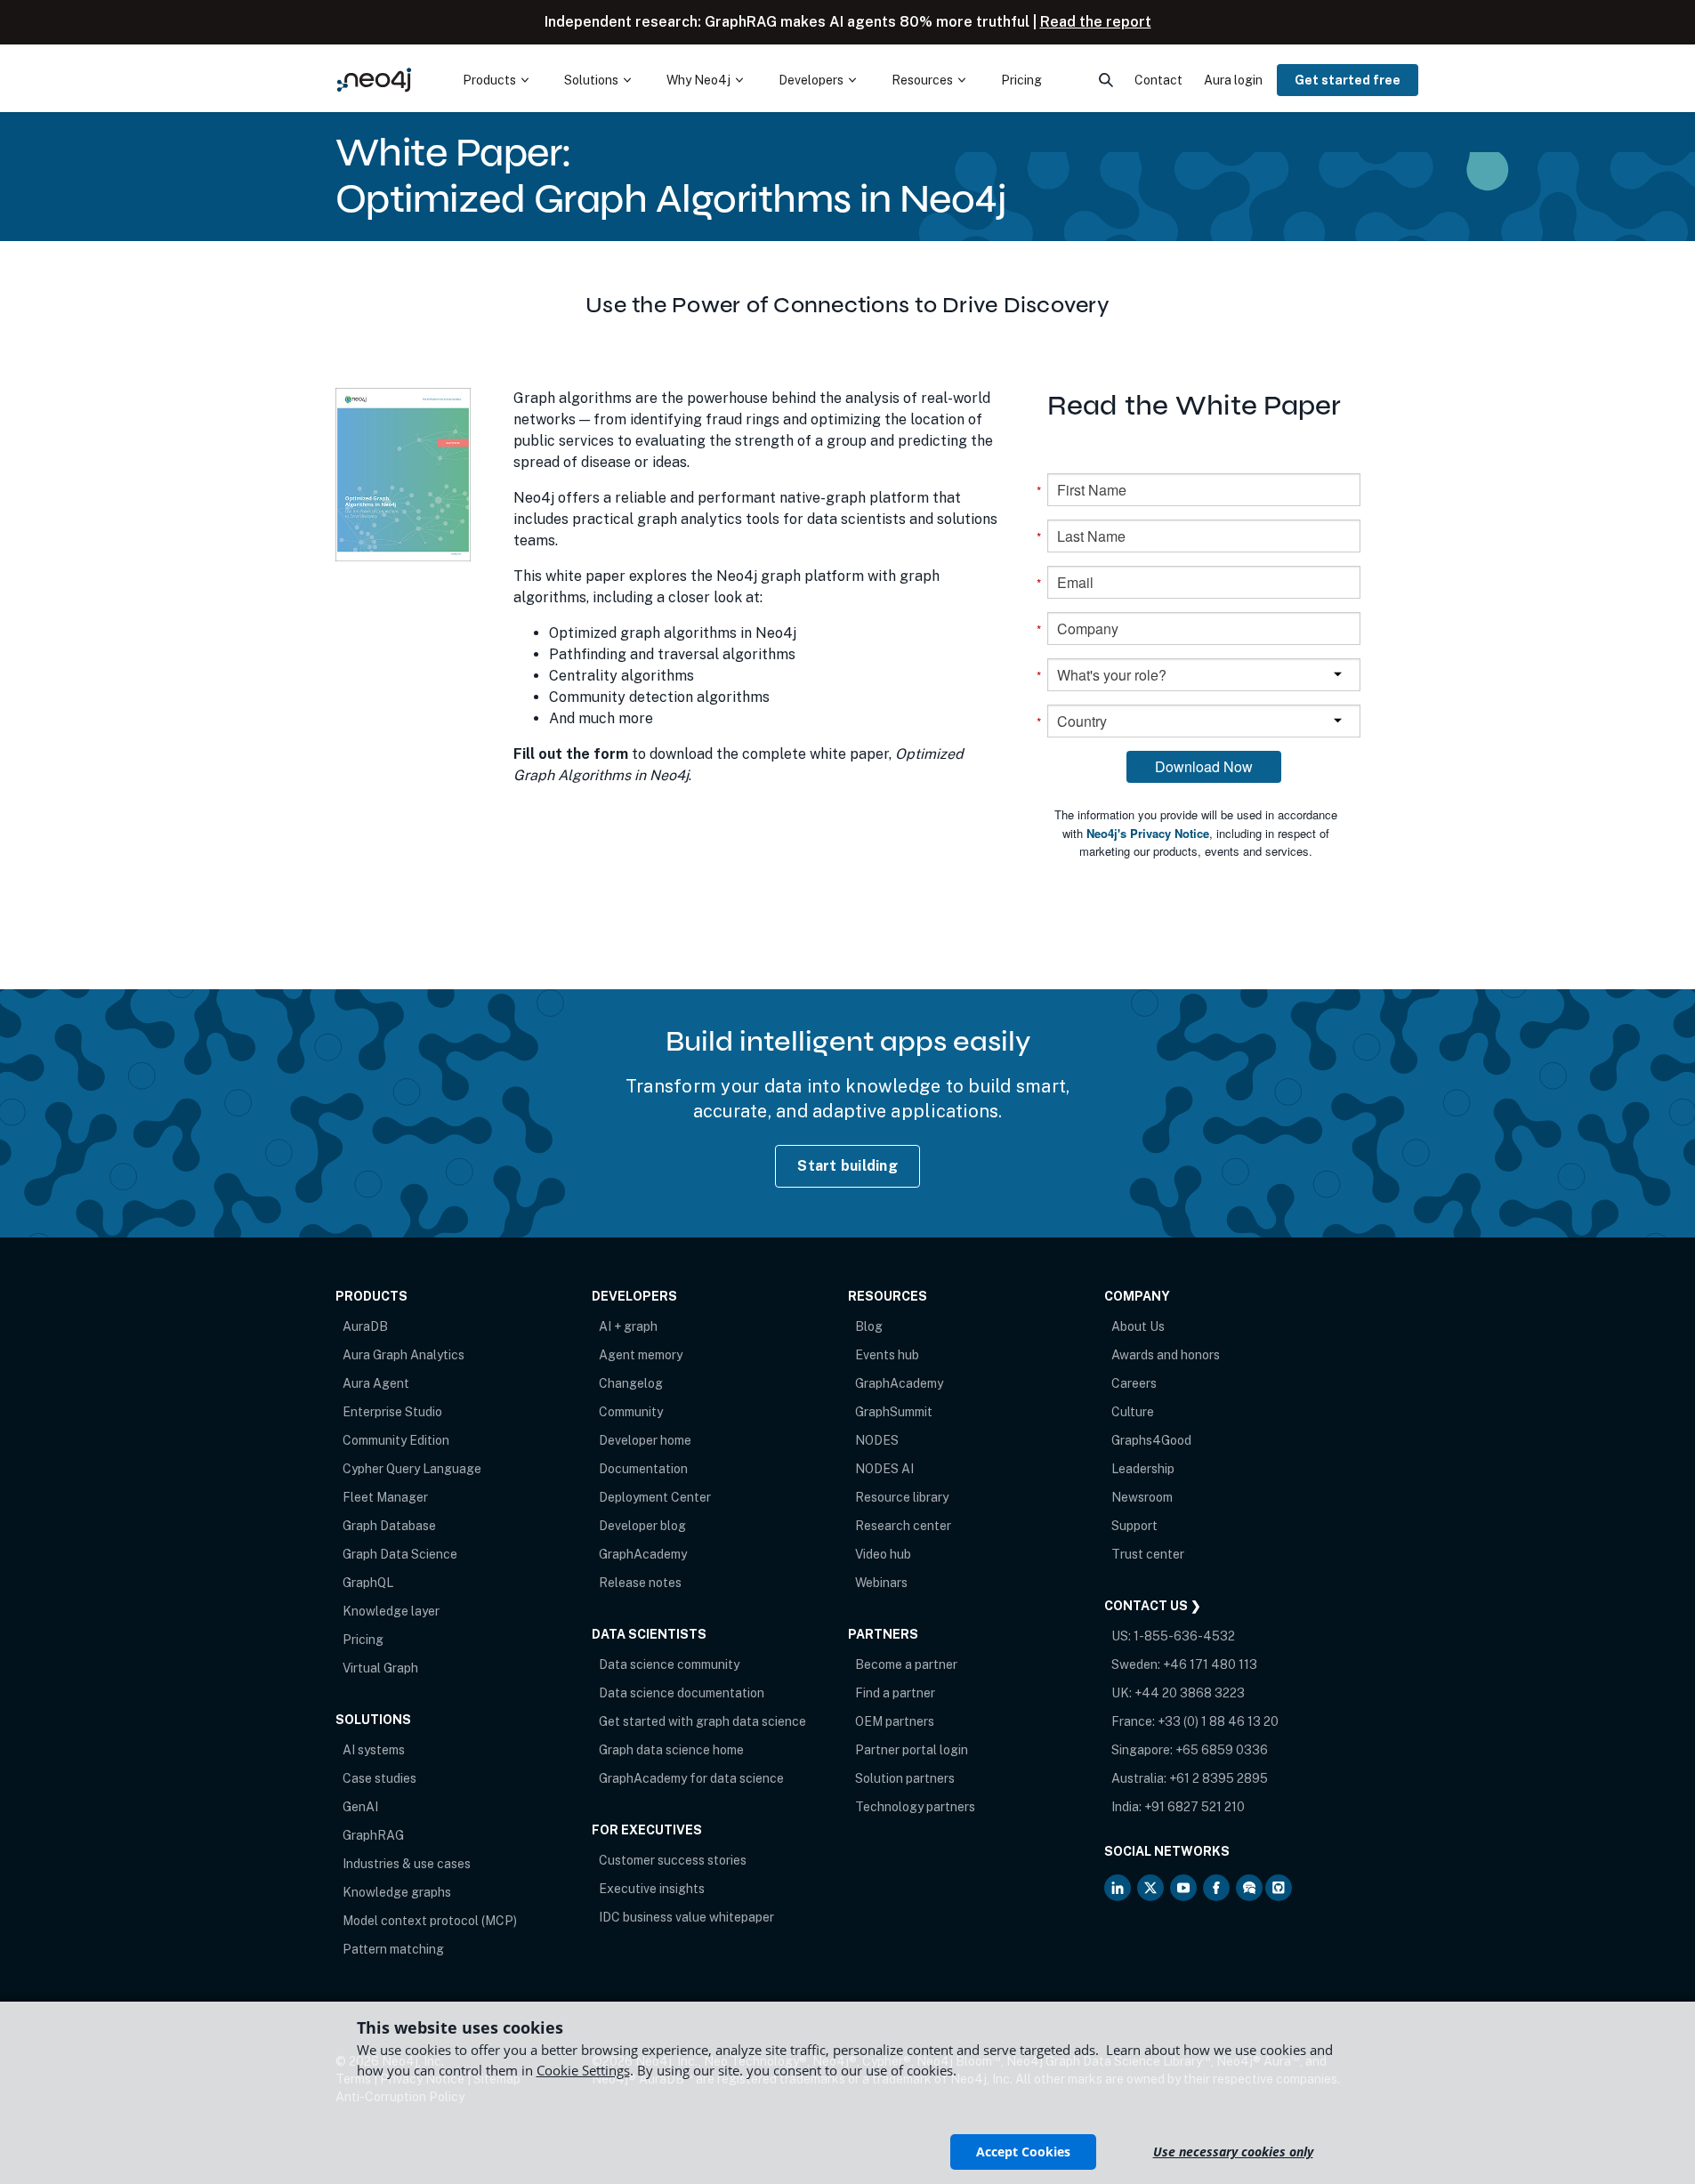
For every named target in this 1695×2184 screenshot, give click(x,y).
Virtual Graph (380, 1668)
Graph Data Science (400, 1554)
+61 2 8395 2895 (1219, 1778)
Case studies (379, 1778)
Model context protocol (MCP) (430, 1921)
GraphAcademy (643, 1554)
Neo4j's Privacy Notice (1148, 833)
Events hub (887, 1355)
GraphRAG (373, 1835)
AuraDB (365, 1326)
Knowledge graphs (397, 1892)
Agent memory (641, 1355)
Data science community (669, 1664)
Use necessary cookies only (1233, 2152)
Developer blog (642, 1526)
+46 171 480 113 (1210, 1664)
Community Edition (396, 1440)
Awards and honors (1166, 1355)
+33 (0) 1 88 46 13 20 (1218, 1721)
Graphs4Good (1151, 1440)
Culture (1133, 1412)
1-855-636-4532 (1184, 1636)
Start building (847, 1166)
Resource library (902, 1497)
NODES (877, 1440)
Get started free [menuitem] (1348, 80)
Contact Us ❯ (1153, 1606)
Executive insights (652, 1889)
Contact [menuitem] (1158, 80)
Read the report (1096, 22)
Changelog (631, 1383)
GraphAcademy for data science (691, 1778)
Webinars (881, 1583)
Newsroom (1142, 1497)
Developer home (645, 1440)
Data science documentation (682, 1693)
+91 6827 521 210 (1195, 1807)
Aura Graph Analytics (404, 1355)
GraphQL (368, 1583)
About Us (1138, 1326)
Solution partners (905, 1778)
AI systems (374, 1750)
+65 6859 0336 (1222, 1750)
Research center (903, 1526)
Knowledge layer (391, 1611)
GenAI (360, 1807)
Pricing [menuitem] (1021, 80)
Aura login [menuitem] (1233, 80)
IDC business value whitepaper (686, 1917)
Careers (1134, 1383)
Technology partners (915, 1807)
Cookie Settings (583, 2070)
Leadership (1143, 1469)
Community (631, 1412)
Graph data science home (671, 1750)
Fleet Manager (385, 1497)
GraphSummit (894, 1412)
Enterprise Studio (392, 1412)
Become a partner (906, 1664)
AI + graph (628, 1326)
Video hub (883, 1554)
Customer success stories (673, 1860)
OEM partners (895, 1721)
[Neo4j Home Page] (375, 80)
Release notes (640, 1583)
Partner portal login (912, 1750)
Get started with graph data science (702, 1721)
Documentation (643, 1469)
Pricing (363, 1640)
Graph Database (389, 1526)
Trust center (1148, 1554)
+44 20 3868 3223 (1190, 1693)
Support (1134, 1526)
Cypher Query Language (412, 1469)
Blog (869, 1326)
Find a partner (895, 1693)
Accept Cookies (1023, 2152)
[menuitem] (496, 80)
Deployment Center (655, 1497)
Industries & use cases (407, 1864)
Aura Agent (376, 1383)
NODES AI (884, 1469)
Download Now (1204, 766)
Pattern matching (393, 1949)
